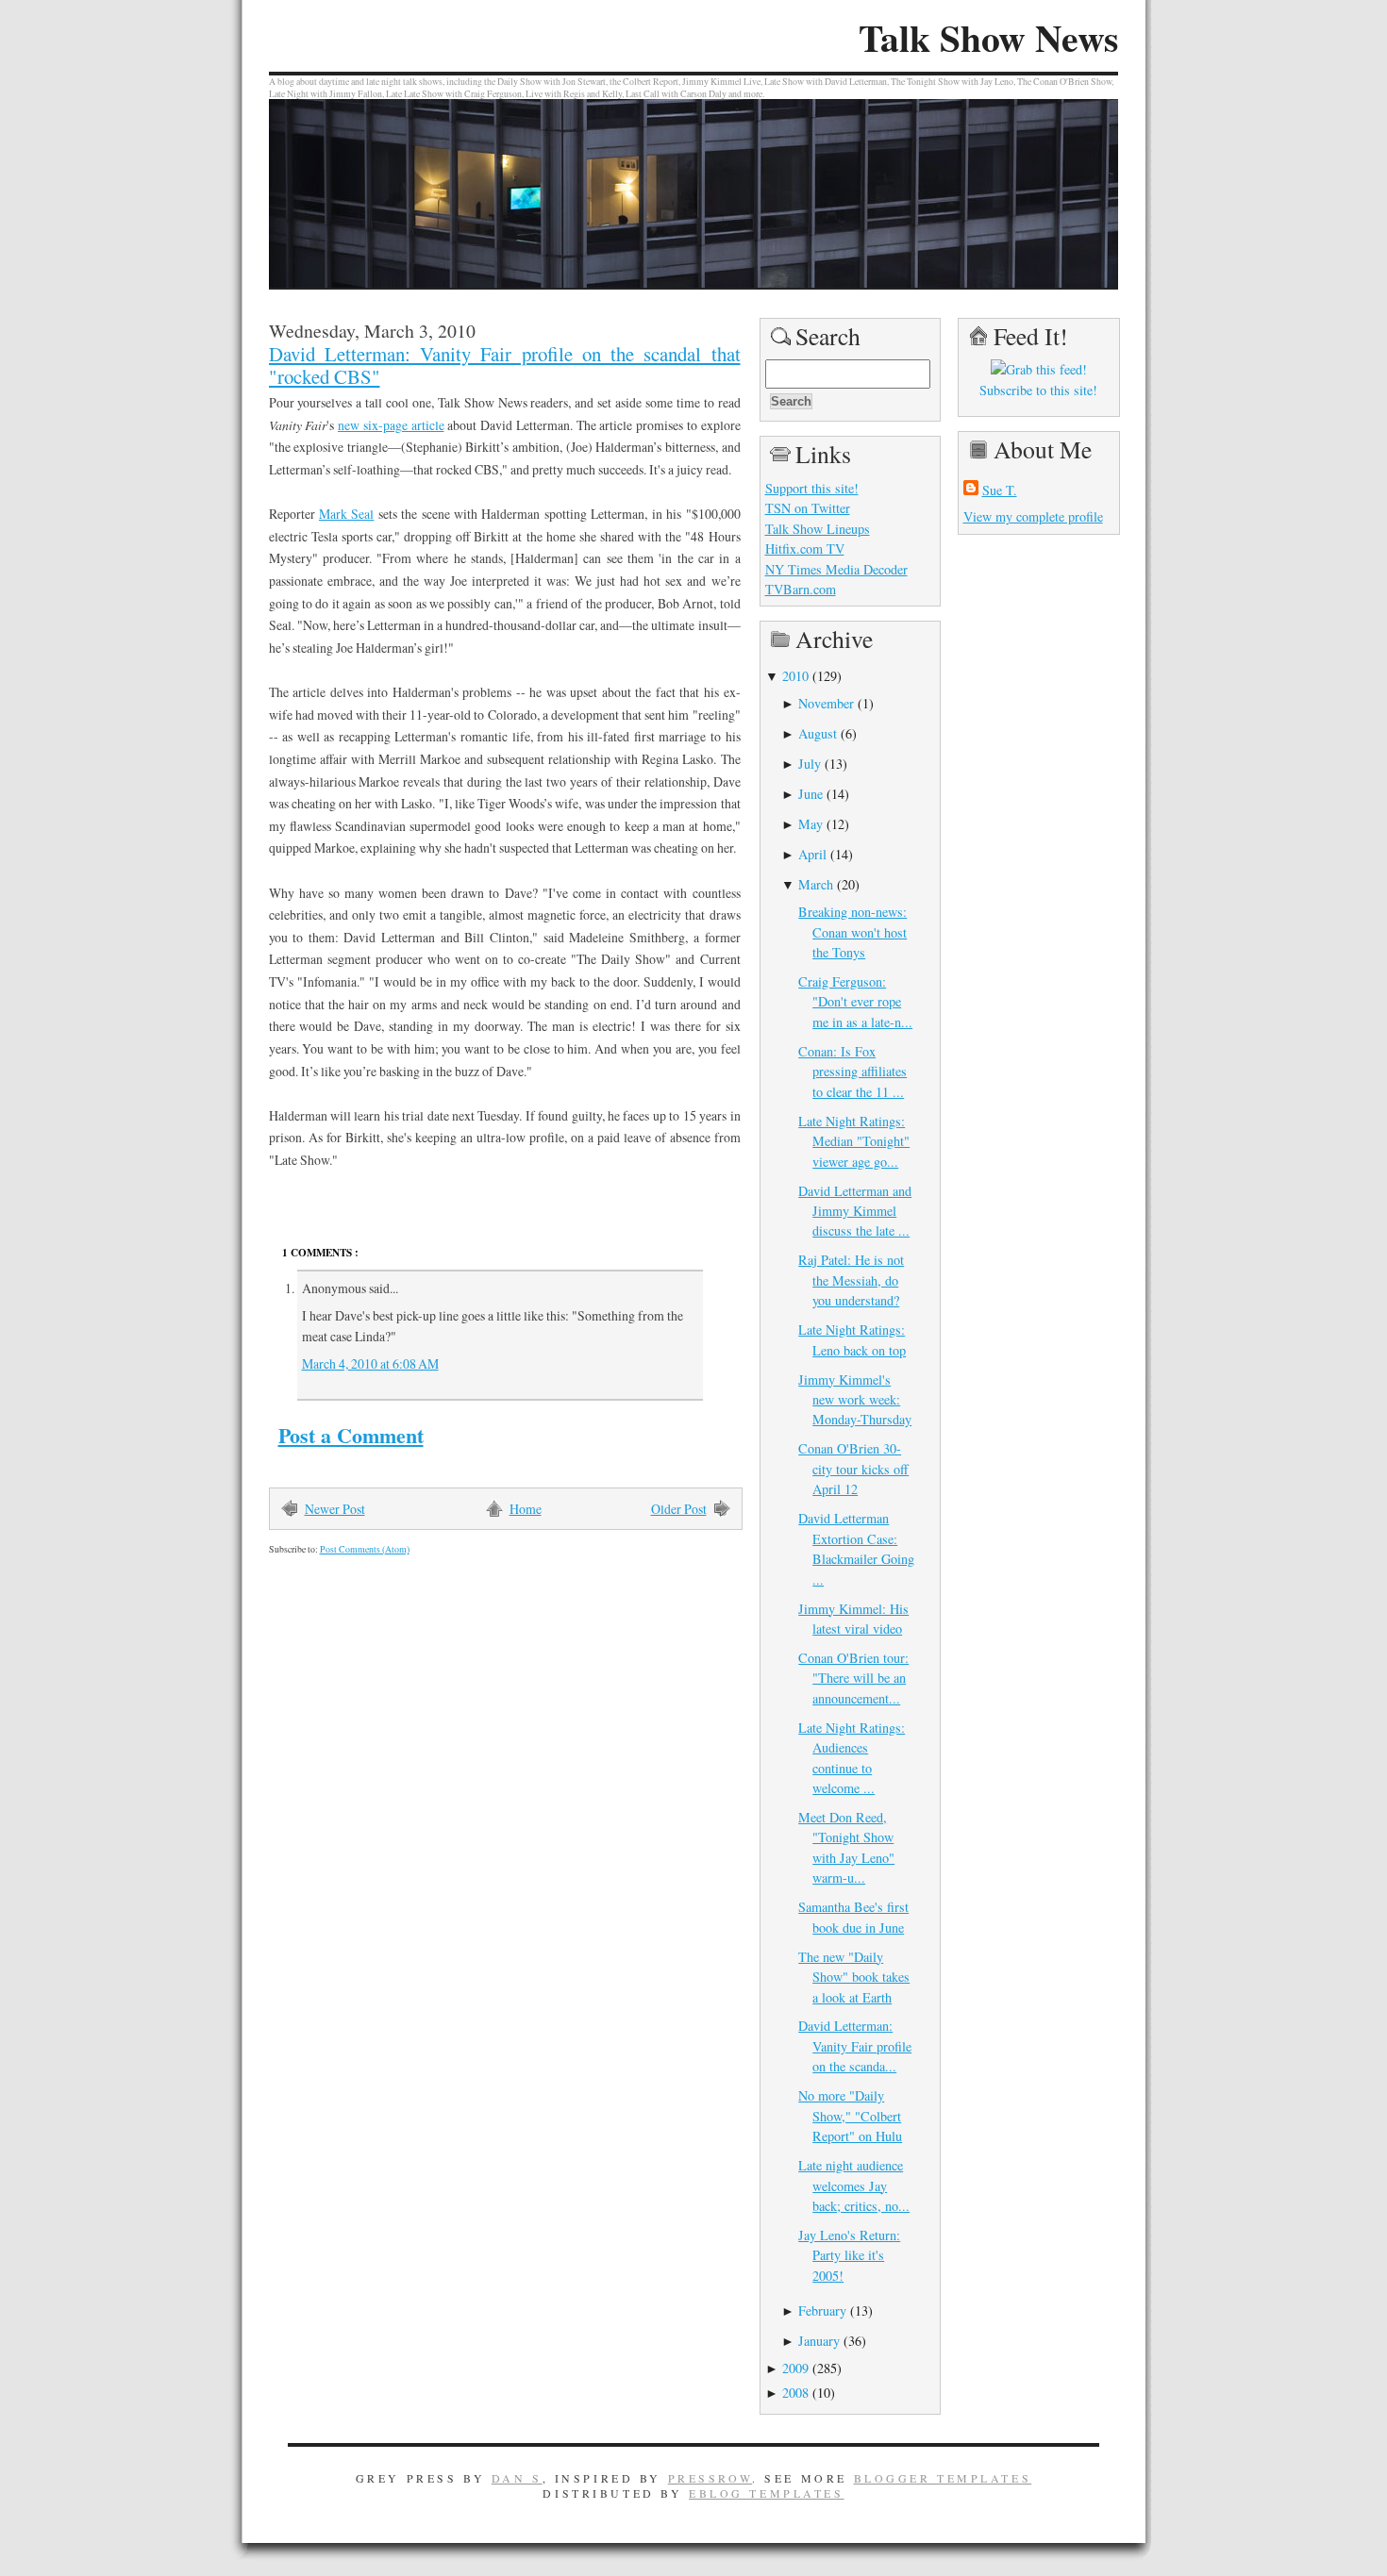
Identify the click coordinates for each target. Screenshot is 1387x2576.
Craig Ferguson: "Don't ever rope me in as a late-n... (855, 1002)
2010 (795, 676)
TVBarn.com (801, 589)
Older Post (679, 1509)
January (819, 2341)
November (826, 703)
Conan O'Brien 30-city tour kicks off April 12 (853, 1469)
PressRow (710, 2478)
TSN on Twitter (808, 508)
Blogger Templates (943, 2478)
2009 (795, 2368)
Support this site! (812, 488)
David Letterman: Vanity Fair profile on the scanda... (855, 2046)
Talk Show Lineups (818, 529)
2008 (795, 2393)
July (810, 764)
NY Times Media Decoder (836, 569)
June (810, 794)
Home (526, 1509)
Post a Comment (351, 1435)
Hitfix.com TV (805, 548)
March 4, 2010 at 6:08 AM (370, 1363)
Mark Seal (346, 514)
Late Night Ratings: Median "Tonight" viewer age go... (854, 1141)
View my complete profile (1033, 516)
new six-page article (391, 425)
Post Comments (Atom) (365, 1549)
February (822, 2310)
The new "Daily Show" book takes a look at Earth (854, 1977)
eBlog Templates (767, 2493)
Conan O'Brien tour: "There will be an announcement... (853, 1678)
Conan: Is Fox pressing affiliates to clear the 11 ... (852, 1072)
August (818, 733)
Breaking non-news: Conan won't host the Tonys (852, 932)
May (810, 824)
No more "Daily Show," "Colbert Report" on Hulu (850, 2116)
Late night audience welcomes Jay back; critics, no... (854, 2185)
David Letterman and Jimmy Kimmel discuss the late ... (855, 1211)
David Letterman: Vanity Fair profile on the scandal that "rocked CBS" (505, 365)
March (816, 884)
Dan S (517, 2478)
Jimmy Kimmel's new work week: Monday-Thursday (855, 1400)
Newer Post (335, 1509)
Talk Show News (988, 38)
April (812, 854)
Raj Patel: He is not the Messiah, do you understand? (851, 1280)
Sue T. (1000, 490)
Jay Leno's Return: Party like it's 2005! (849, 2255)
